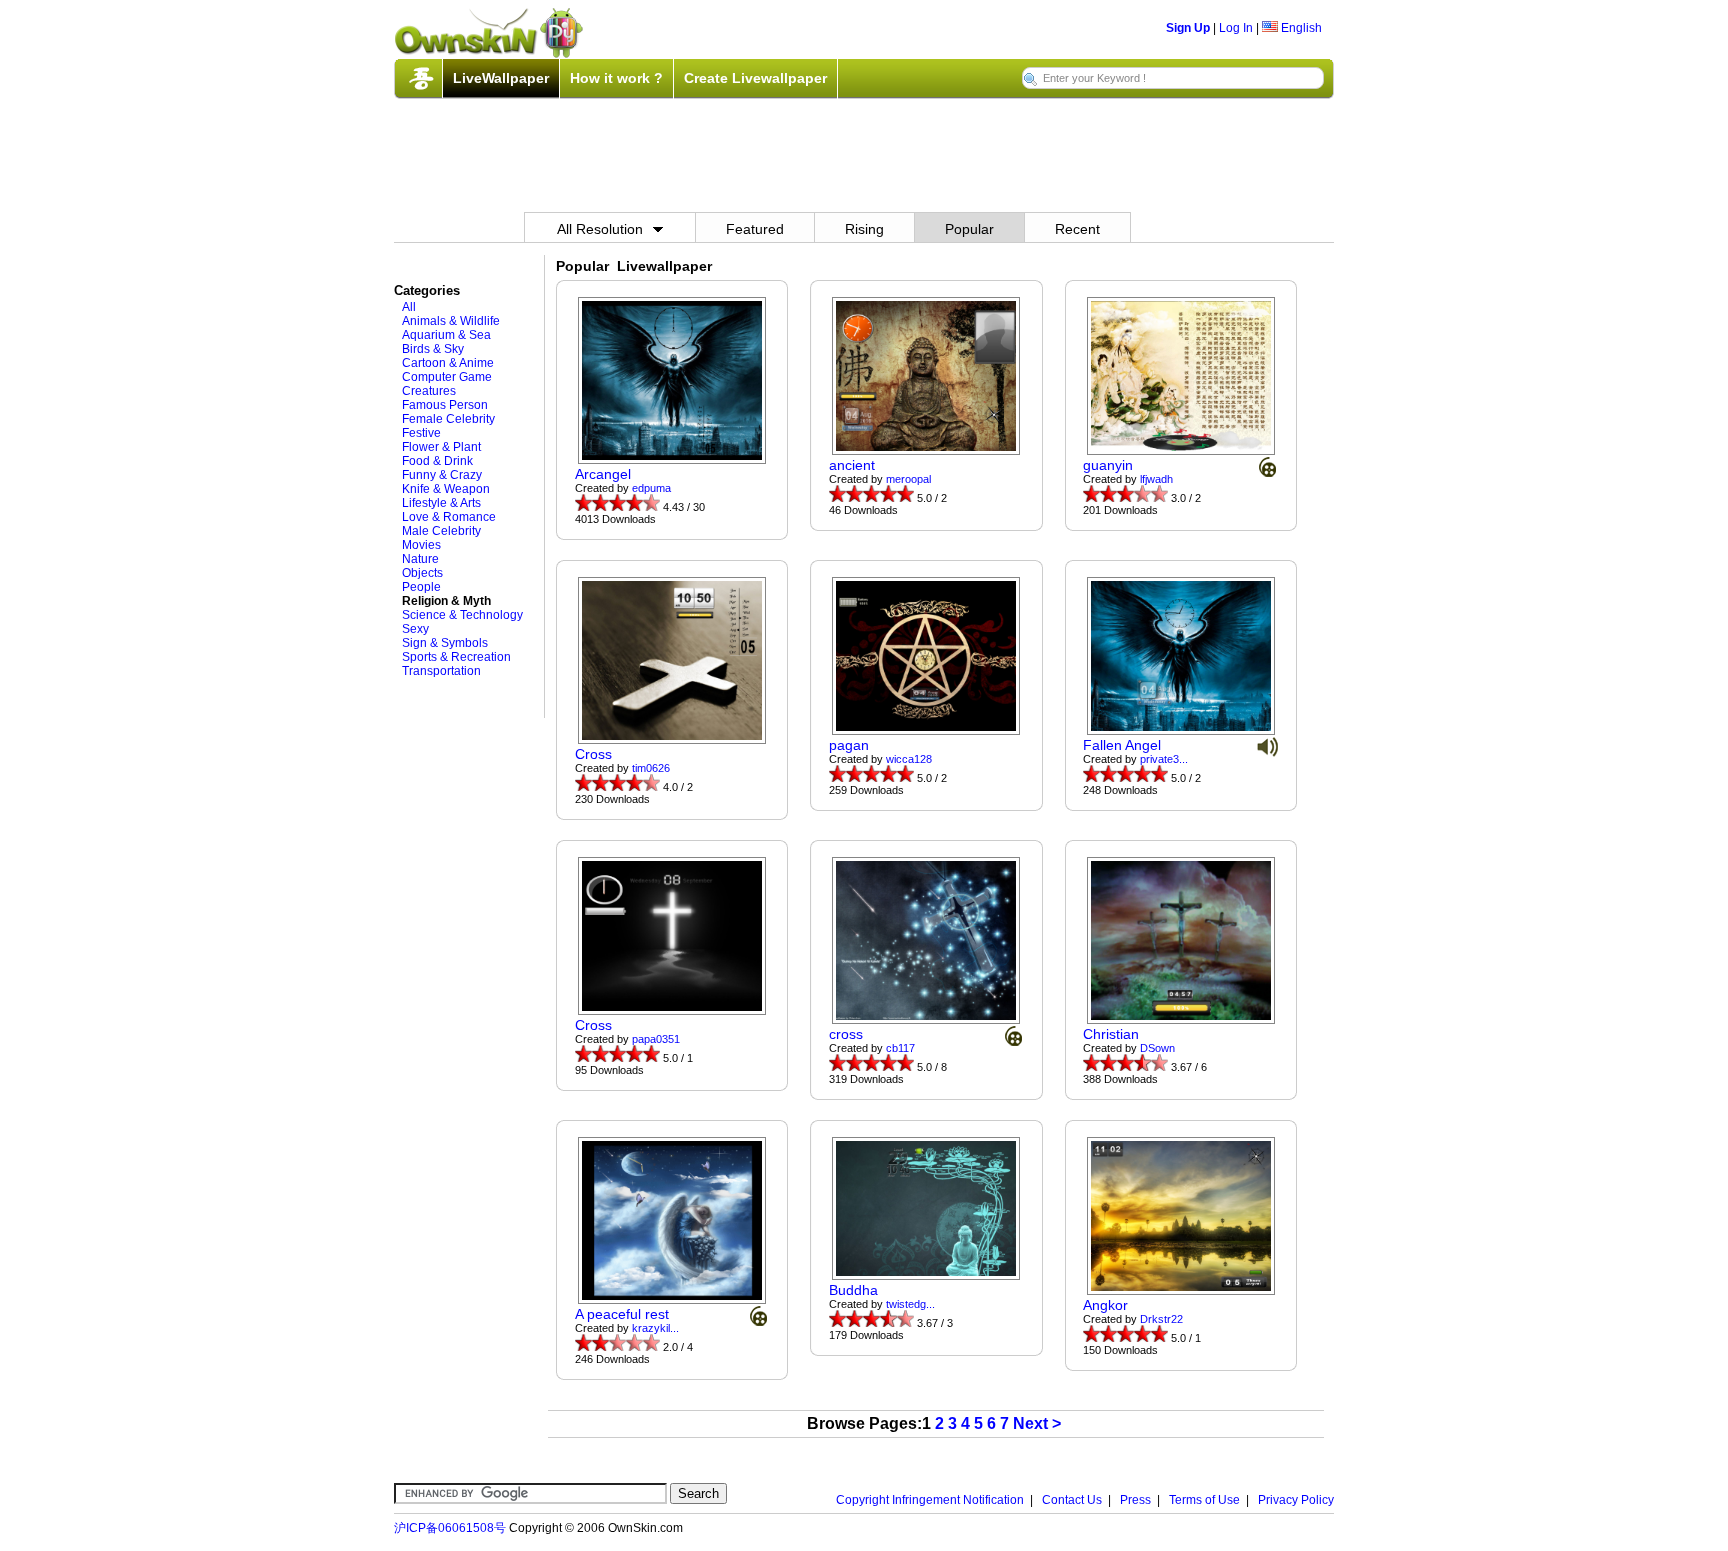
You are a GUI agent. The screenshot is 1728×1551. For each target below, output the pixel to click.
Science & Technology (462, 615)
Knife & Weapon (446, 489)
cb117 (900, 1048)
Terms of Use (1204, 1500)
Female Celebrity (448, 419)
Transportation (441, 671)
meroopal (908, 479)
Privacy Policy (1296, 1500)
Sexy (415, 629)
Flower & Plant (441, 447)
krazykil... (655, 1328)
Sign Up (1188, 28)
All (409, 307)
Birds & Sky (433, 349)
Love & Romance (449, 517)
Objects (422, 573)
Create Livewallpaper (755, 78)
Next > (1037, 1423)
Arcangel (603, 474)
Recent (1077, 229)
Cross (593, 754)
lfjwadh (1156, 479)
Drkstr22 (1161, 1319)
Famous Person (445, 405)
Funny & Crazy (442, 475)
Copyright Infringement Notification (930, 1500)
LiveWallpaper (501, 78)
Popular (969, 229)
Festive (421, 433)
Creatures (429, 391)
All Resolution (600, 229)
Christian (1111, 1034)
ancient (852, 465)
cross (846, 1034)
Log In (1236, 28)
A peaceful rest (622, 1314)
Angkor (1105, 1305)
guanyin (1108, 465)
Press (1135, 1500)
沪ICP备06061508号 (450, 1528)
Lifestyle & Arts (441, 503)
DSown (1157, 1048)
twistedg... (910, 1304)
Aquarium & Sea (446, 335)
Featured (755, 229)
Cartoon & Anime (448, 363)
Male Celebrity (441, 531)
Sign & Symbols (445, 643)
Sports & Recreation (456, 657)
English (1300, 28)
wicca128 (909, 759)
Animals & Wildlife (451, 321)
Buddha (853, 1290)
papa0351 (656, 1039)
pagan (849, 745)
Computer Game (447, 377)
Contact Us (1072, 1500)
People (421, 587)
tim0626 (651, 768)
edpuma (651, 488)
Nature (420, 559)
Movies (421, 545)
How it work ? (616, 78)
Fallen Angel (1122, 745)
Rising (864, 229)
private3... (1164, 759)
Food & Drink (437, 461)
